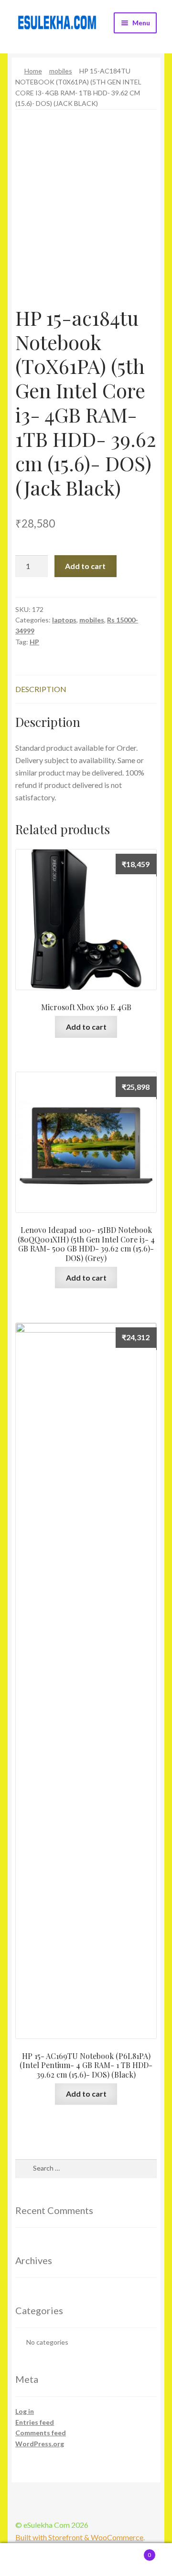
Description (41, 689)
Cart (133, 2552)
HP (34, 642)
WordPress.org (40, 2444)
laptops (64, 620)
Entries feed (35, 2422)
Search (86, 2560)
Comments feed (41, 2433)
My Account (29, 2560)
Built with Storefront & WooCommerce (79, 2537)
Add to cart (85, 566)
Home (33, 71)
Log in (25, 2411)
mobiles (61, 71)
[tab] (86, 689)
